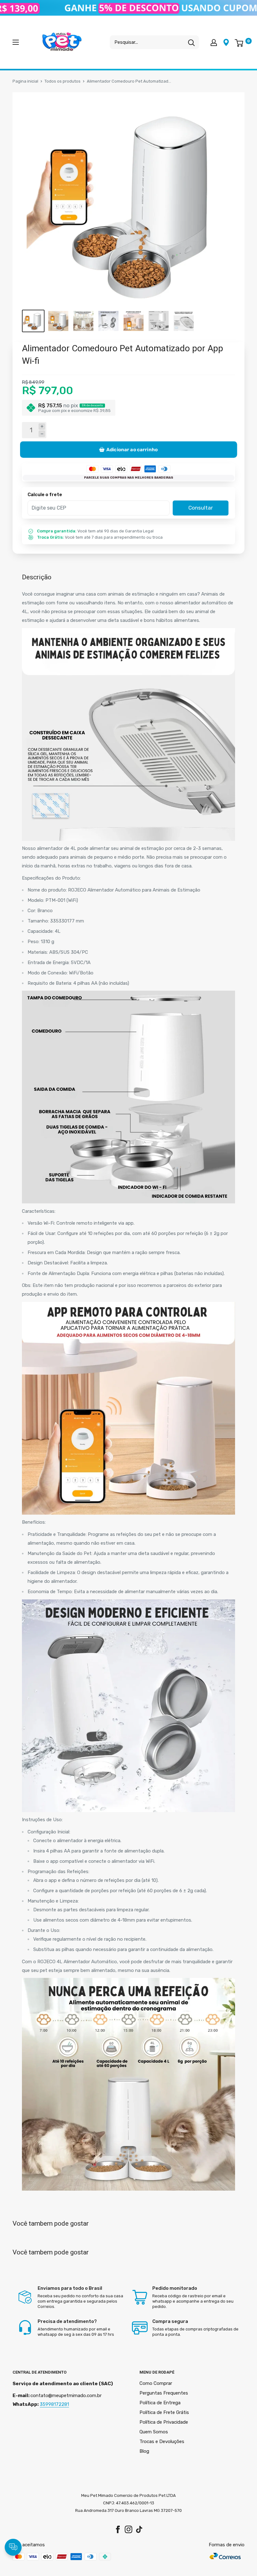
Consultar (201, 508)
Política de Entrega (160, 2403)
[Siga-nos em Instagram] (128, 2530)
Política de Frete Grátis (164, 2412)
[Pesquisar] (191, 42)
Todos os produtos (63, 81)
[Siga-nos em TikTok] (139, 2530)
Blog (144, 2451)
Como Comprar (156, 2383)
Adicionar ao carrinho (132, 450)
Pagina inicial (25, 81)
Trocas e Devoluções (162, 2441)
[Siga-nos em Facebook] (118, 2530)
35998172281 (54, 2404)
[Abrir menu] (16, 42)
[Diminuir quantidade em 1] (42, 434)
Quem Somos (154, 2432)
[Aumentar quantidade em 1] (42, 427)
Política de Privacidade (164, 2422)
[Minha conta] (214, 42)
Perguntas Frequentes (164, 2393)
